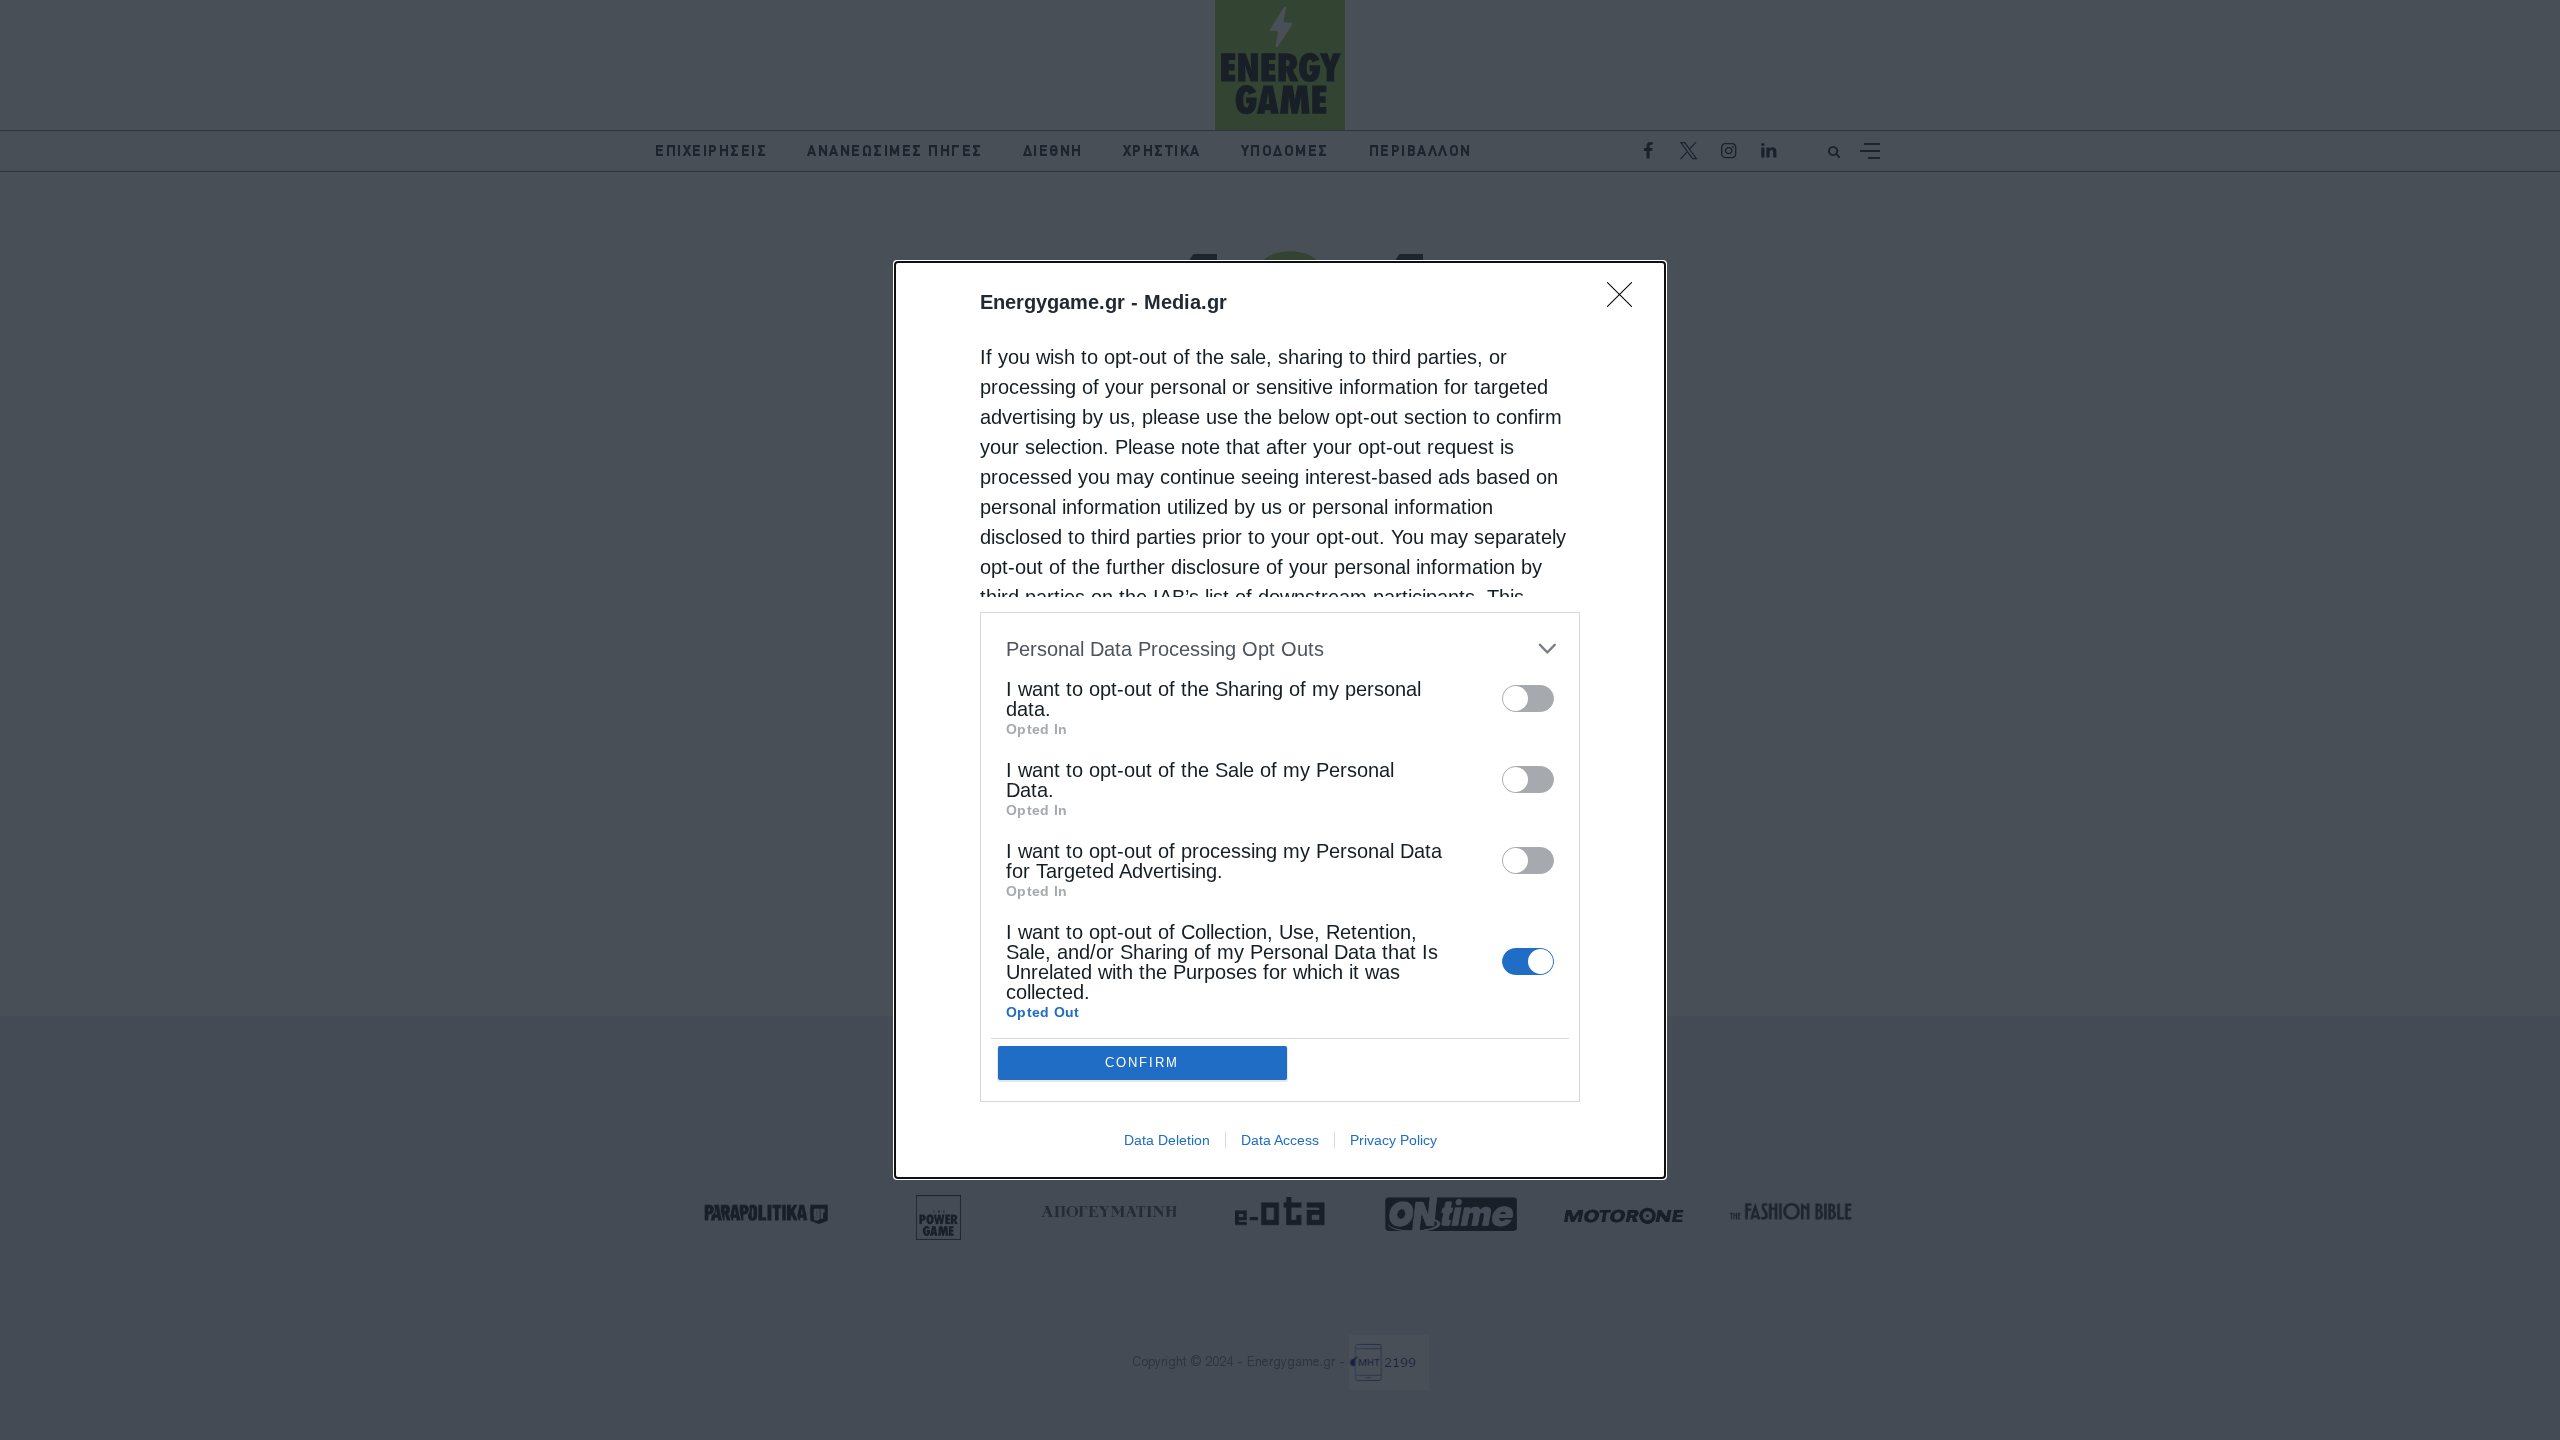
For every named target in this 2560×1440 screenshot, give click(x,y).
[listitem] (1280, 648)
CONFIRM (1142, 1062)
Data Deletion (1167, 1140)
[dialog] (1280, 720)
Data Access (1280, 1140)
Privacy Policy (1393, 1140)
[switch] (1528, 698)
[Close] (1626, 301)
